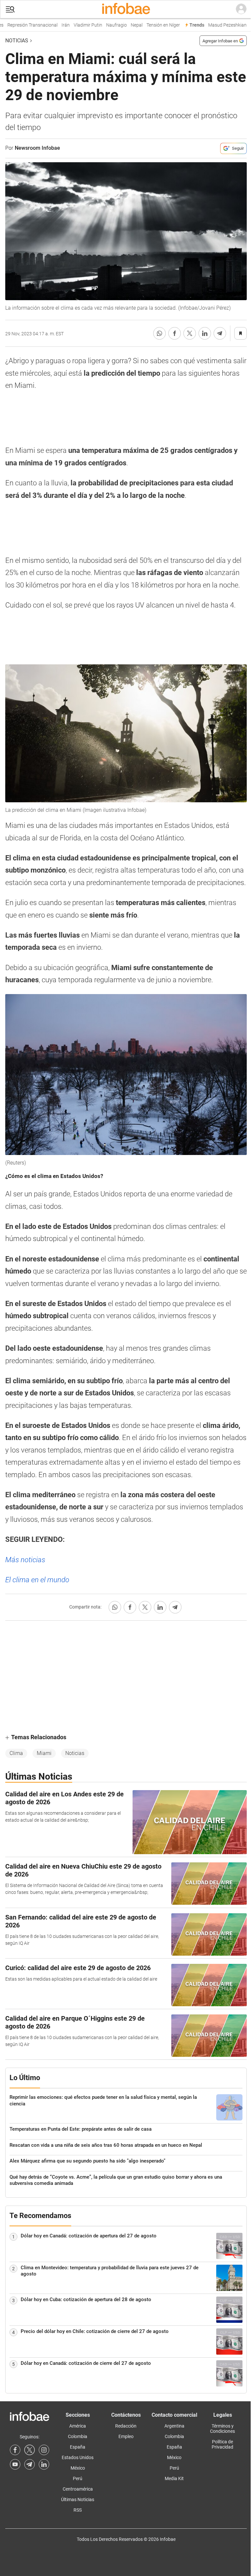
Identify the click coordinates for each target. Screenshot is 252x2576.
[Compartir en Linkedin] (205, 333)
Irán (54, 25)
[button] (10, 9)
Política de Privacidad (222, 2444)
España (78, 2447)
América (78, 2426)
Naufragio (105, 25)
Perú (78, 2478)
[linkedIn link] (44, 2464)
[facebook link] (15, 2450)
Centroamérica (78, 2489)
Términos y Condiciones (222, 2429)
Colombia (78, 2436)
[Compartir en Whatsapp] (159, 333)
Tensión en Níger (151, 25)
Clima (16, 1753)
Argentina (174, 2426)
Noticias (17, 41)
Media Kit (174, 2478)
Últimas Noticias (78, 2499)
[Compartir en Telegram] (220, 333)
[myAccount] (241, 9)
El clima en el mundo (37, 1580)
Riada (244, 25)
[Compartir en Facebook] (175, 333)
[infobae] (126, 9)
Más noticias (25, 1560)
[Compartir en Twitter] (190, 333)
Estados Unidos (78, 2457)
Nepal (125, 25)
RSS (78, 2510)
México (78, 2468)
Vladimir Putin (76, 25)
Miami (44, 1753)
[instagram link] (44, 2450)
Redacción (126, 2426)
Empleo (126, 2436)
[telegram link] (30, 2464)
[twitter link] (30, 2450)
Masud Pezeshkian (215, 25)
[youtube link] (15, 2464)
